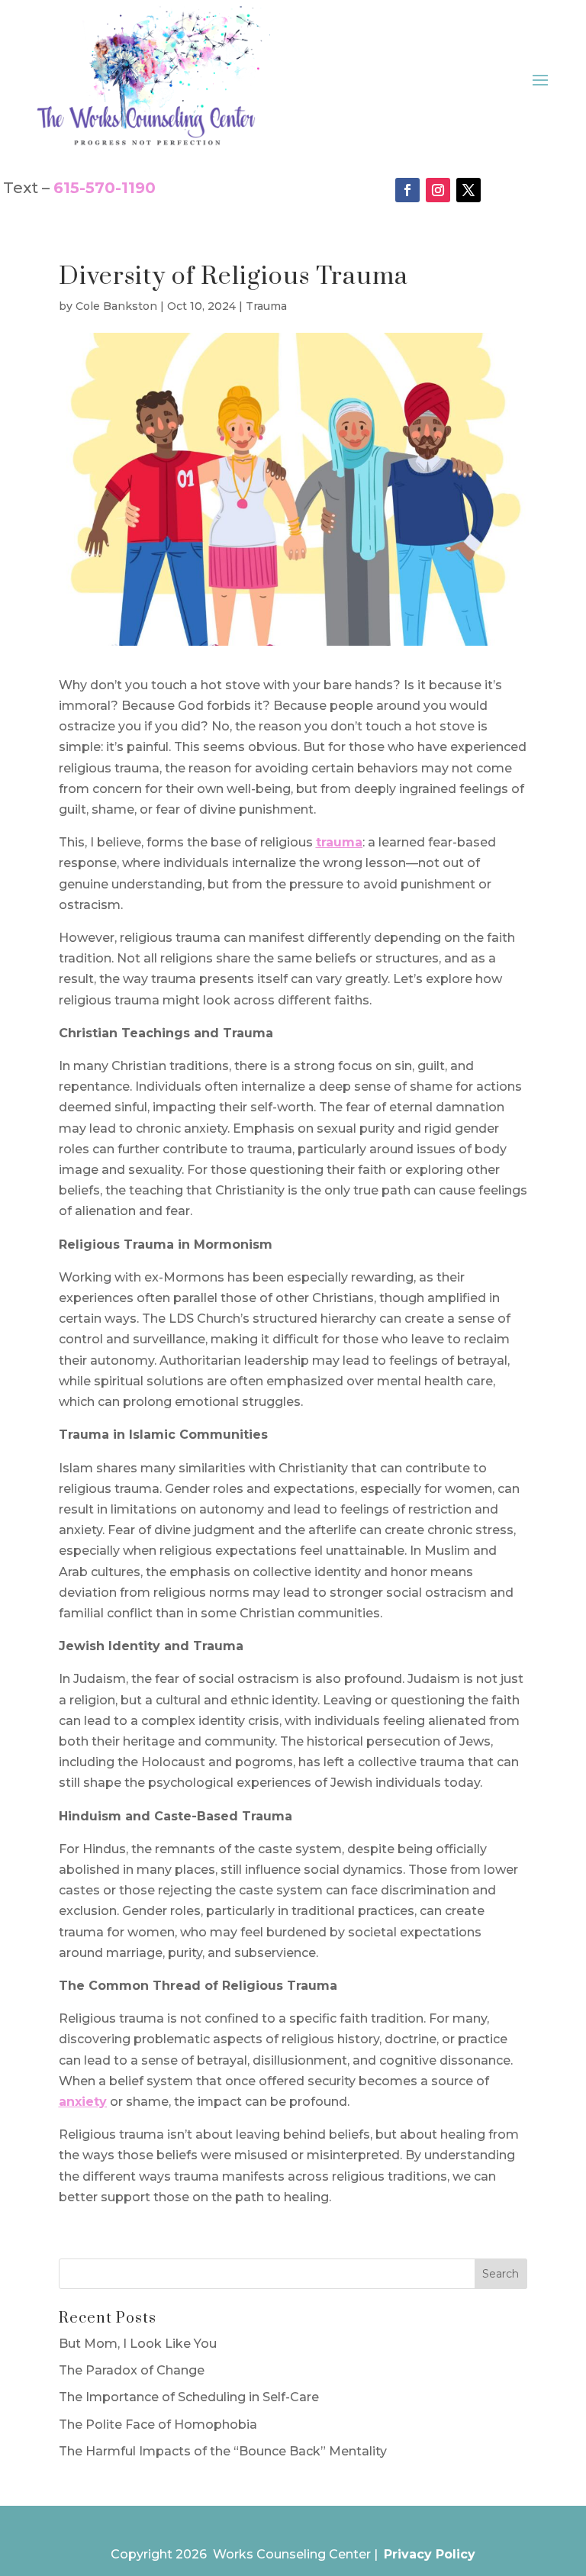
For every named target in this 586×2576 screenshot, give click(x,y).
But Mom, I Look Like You (138, 2344)
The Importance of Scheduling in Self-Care (189, 2397)
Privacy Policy (430, 2554)
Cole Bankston (116, 306)
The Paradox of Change (132, 2370)
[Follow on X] (468, 190)
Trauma (266, 306)
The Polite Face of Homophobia (158, 2424)
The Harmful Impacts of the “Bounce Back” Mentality (223, 2451)
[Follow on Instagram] (438, 190)
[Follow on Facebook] (407, 190)
